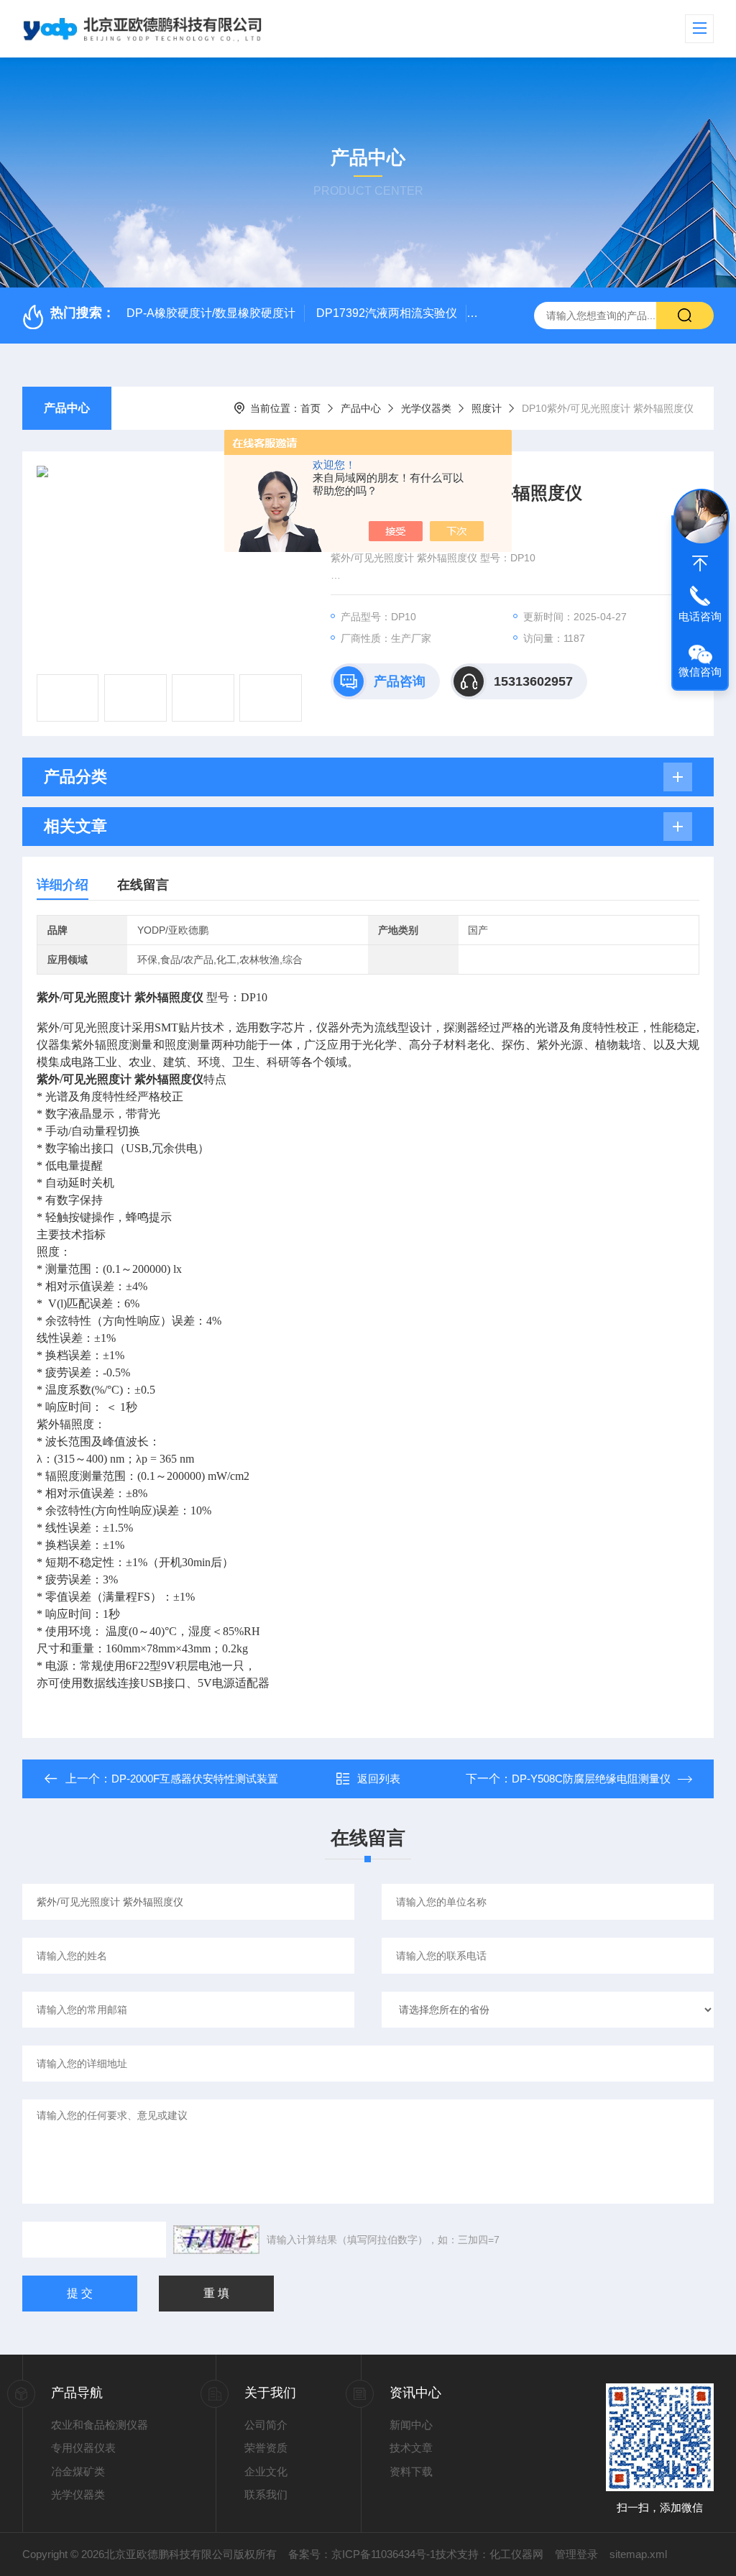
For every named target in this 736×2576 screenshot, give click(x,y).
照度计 (487, 408)
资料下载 (411, 2471)
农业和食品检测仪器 (100, 2425)
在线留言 (143, 885)
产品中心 (67, 408)
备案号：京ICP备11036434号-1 (362, 2554)
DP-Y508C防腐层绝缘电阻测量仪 (591, 1779)
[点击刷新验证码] (216, 2240)
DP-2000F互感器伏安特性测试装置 (195, 1779)
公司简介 (266, 2425)
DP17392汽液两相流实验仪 (387, 313)
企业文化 (266, 2471)
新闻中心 (411, 2425)
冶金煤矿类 (78, 2471)
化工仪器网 (516, 2554)
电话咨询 (700, 616)
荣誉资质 (266, 2448)
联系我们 (266, 2494)
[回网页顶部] (700, 563)
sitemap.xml (638, 2554)
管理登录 (576, 2554)
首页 (310, 408)
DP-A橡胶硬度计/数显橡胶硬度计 (211, 313)
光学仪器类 (426, 408)
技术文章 (411, 2448)
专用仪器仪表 (83, 2448)
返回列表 (379, 1779)
